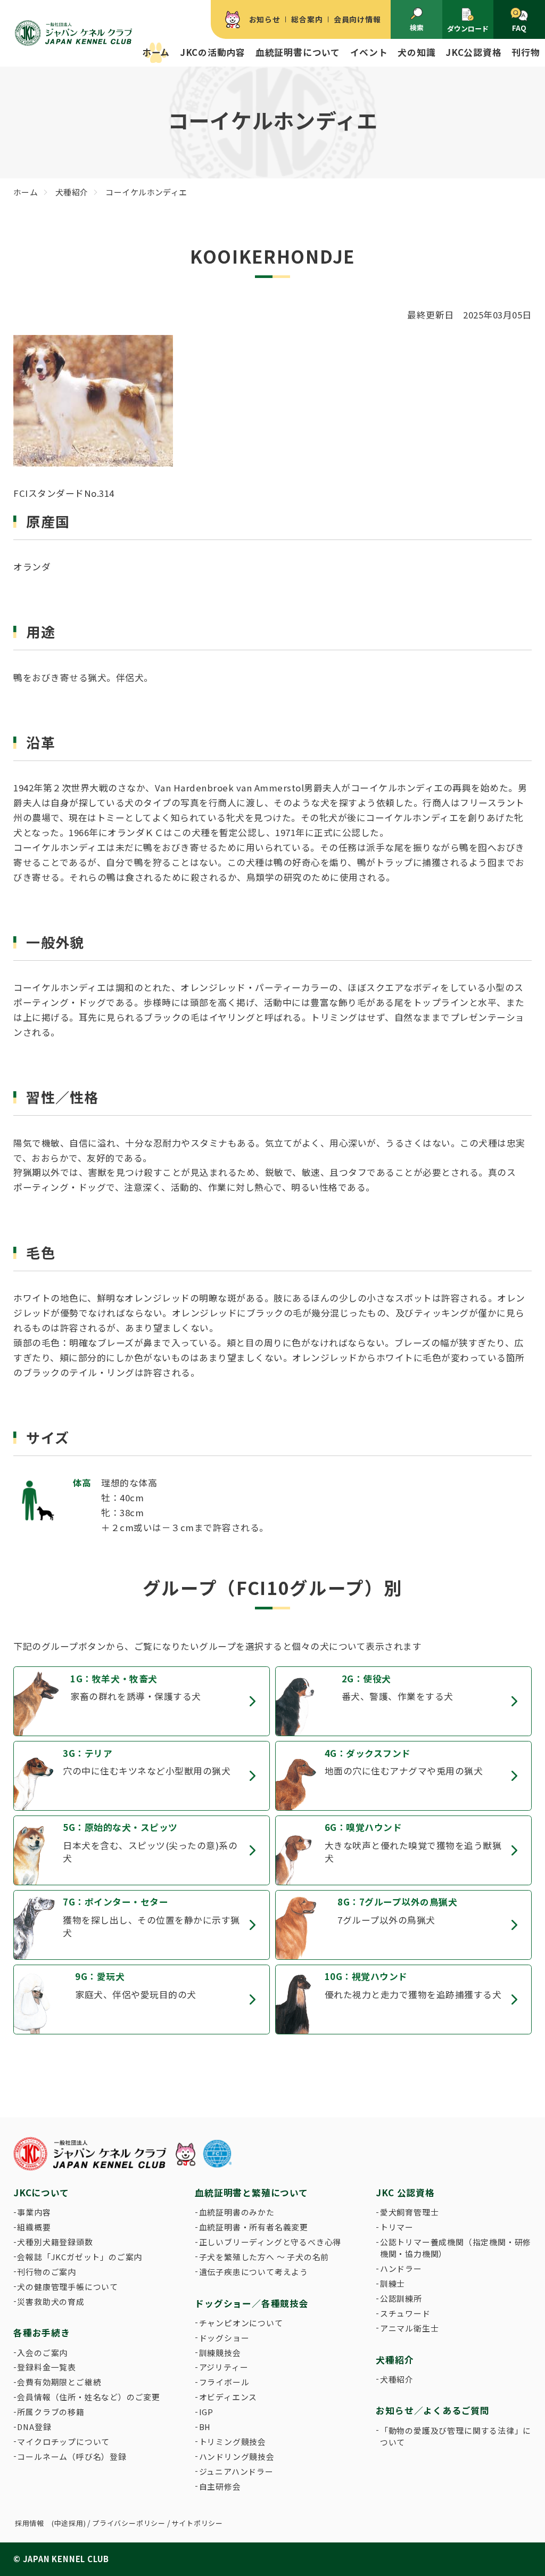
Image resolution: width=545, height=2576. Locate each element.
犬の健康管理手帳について (68, 2287)
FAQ (519, 28)
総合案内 (307, 19)
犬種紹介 (397, 2379)
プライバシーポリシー (129, 2523)
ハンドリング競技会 (237, 2456)
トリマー (397, 2227)
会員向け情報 (357, 19)
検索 (417, 27)
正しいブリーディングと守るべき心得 (270, 2242)
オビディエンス (228, 2397)
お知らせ (265, 19)
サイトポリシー (197, 2523)
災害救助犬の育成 (51, 2301)
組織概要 (34, 2227)
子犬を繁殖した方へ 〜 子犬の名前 (264, 2257)
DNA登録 (34, 2427)
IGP (206, 2412)
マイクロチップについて (63, 2442)
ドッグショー (224, 2338)
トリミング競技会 (233, 2442)
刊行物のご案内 (47, 2272)
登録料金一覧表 (47, 2367)
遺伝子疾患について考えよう (254, 2272)
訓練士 (393, 2283)
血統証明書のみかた (237, 2212)
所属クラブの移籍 (51, 2412)
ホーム (156, 52)
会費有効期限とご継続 (59, 2382)
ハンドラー (401, 2268)
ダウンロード (468, 28)
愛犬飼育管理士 (410, 2212)
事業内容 (34, 2212)
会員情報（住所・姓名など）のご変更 (89, 2397)
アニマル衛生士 (410, 2328)
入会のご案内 (42, 2353)
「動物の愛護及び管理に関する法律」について (456, 2436)
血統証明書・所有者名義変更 (254, 2227)
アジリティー (224, 2367)
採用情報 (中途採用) (51, 2523)
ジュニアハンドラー (236, 2471)
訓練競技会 (220, 2353)
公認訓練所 (401, 2298)
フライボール (224, 2382)
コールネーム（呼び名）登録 (72, 2456)
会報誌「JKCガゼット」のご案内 (80, 2257)
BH (205, 2427)
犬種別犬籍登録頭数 (55, 2242)
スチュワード (405, 2313)
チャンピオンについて (241, 2323)
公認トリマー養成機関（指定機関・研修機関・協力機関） (456, 2248)
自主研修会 (220, 2486)
